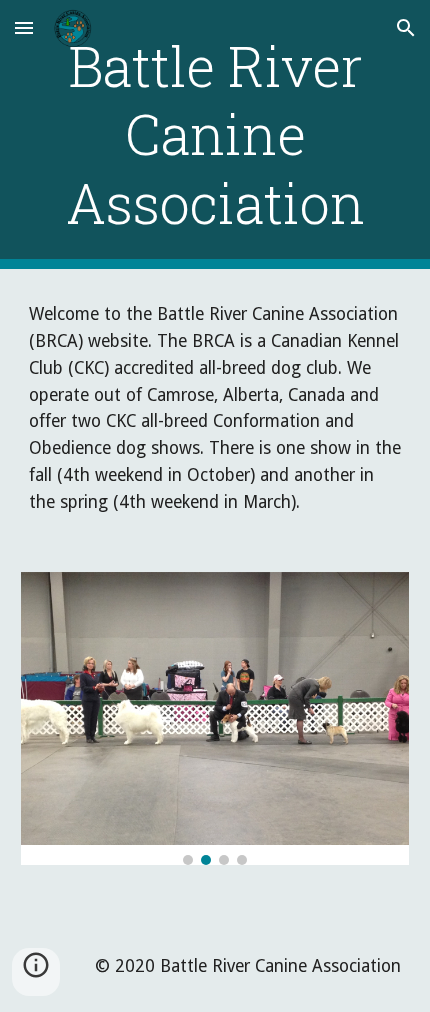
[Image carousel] (215, 719)
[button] (24, 27)
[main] (215, 134)
